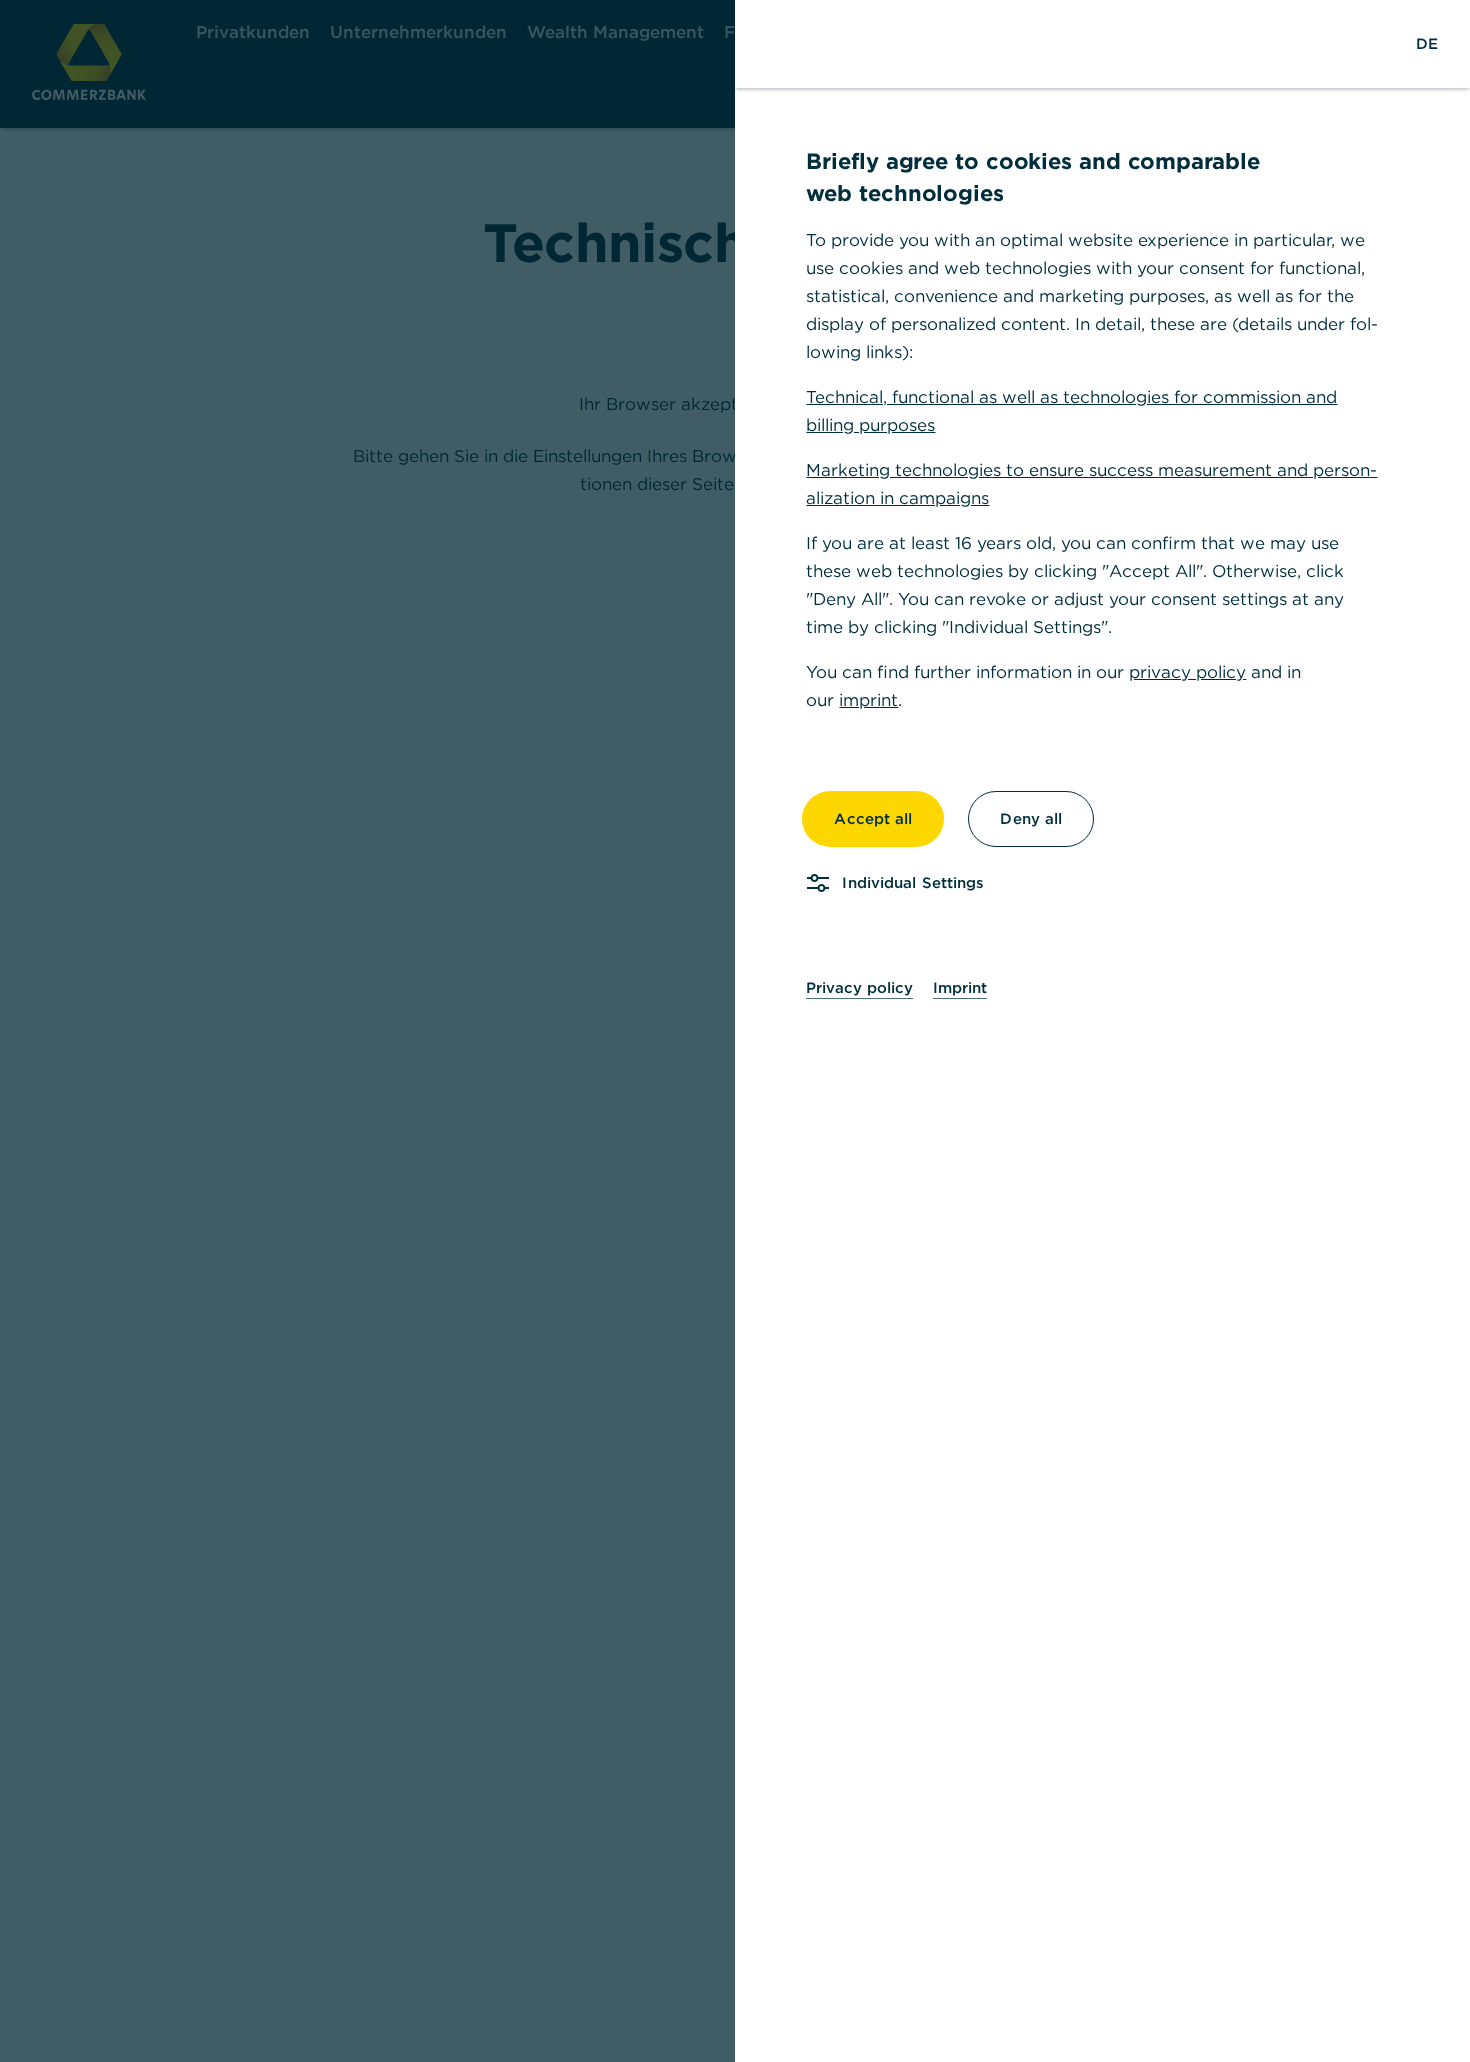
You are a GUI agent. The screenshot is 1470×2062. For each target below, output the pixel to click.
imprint (868, 700)
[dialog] (735, 1031)
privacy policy (1187, 672)
